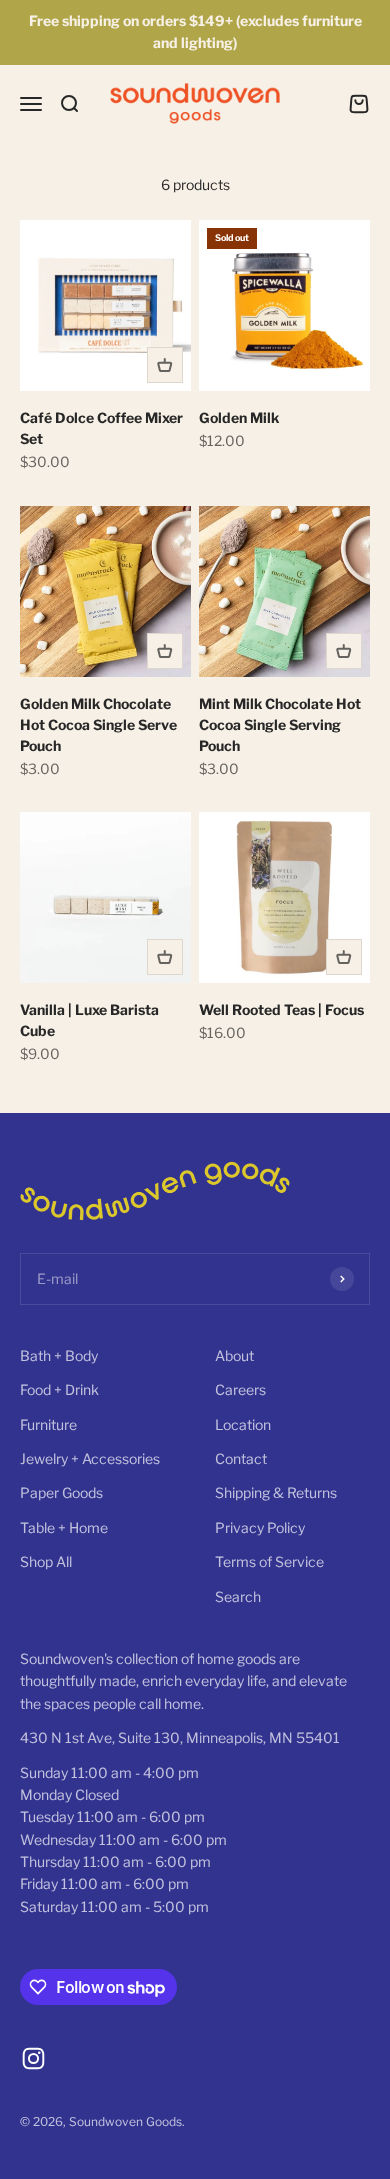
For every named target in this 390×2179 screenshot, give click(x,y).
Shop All (46, 1561)
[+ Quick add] (165, 365)
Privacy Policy (260, 1527)
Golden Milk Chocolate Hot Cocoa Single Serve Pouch (98, 724)
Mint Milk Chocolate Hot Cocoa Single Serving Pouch (280, 724)
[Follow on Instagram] (33, 2058)
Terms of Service (269, 1561)
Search (238, 1596)
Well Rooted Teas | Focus (281, 1009)
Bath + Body (59, 1355)
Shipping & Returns (276, 1492)
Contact (241, 1458)
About (234, 1355)
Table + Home (64, 1527)
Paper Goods (61, 1492)
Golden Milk (239, 417)
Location (243, 1424)
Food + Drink (59, 1389)
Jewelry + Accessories (90, 1458)
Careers (240, 1389)
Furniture (48, 1424)
